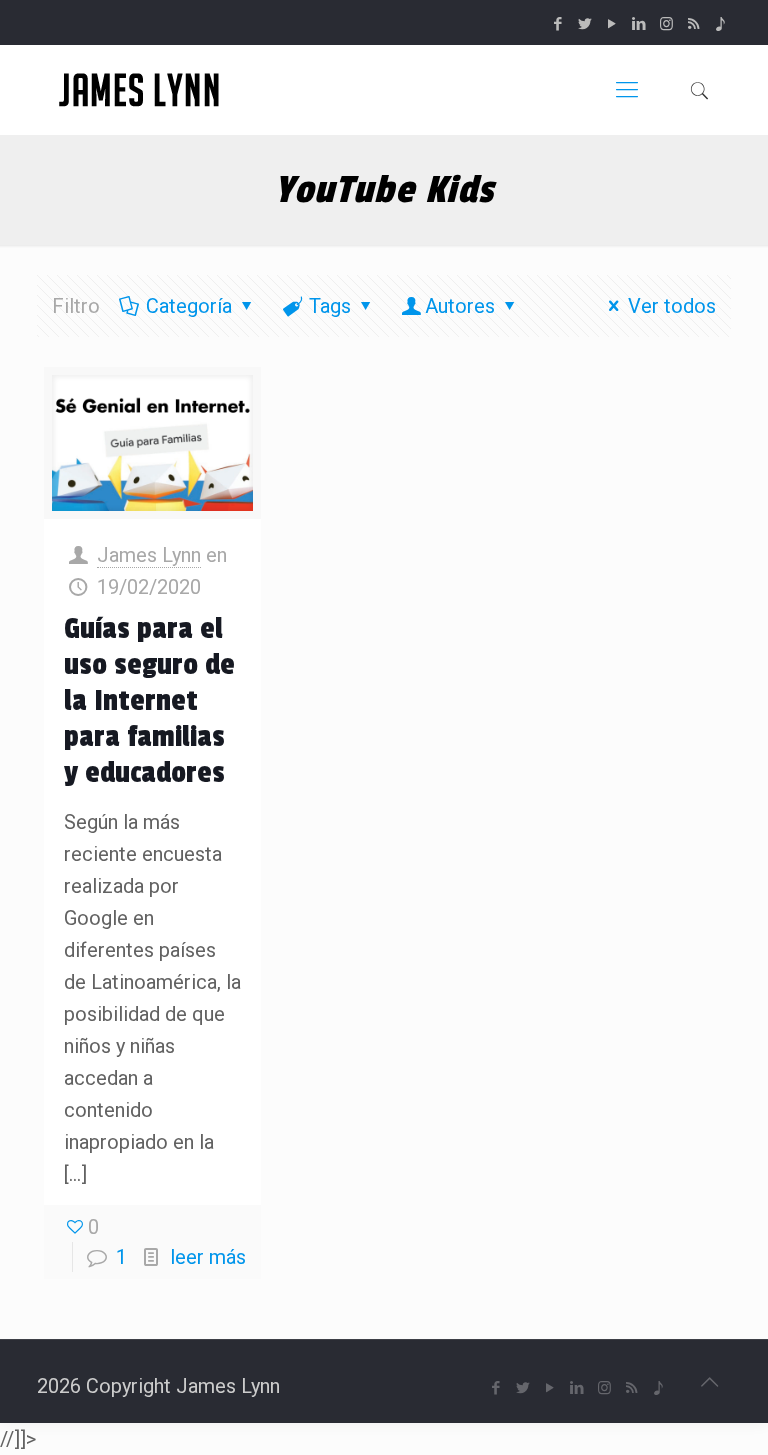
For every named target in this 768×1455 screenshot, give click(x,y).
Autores (460, 306)
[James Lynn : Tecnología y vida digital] (142, 90)
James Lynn (149, 555)
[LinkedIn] (639, 24)
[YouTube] (612, 24)
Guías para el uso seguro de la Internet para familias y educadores (149, 701)
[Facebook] (558, 24)
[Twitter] (585, 24)
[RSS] (693, 24)
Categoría (189, 306)
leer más (208, 1257)
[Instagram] (666, 24)
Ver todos (672, 306)
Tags (330, 306)
